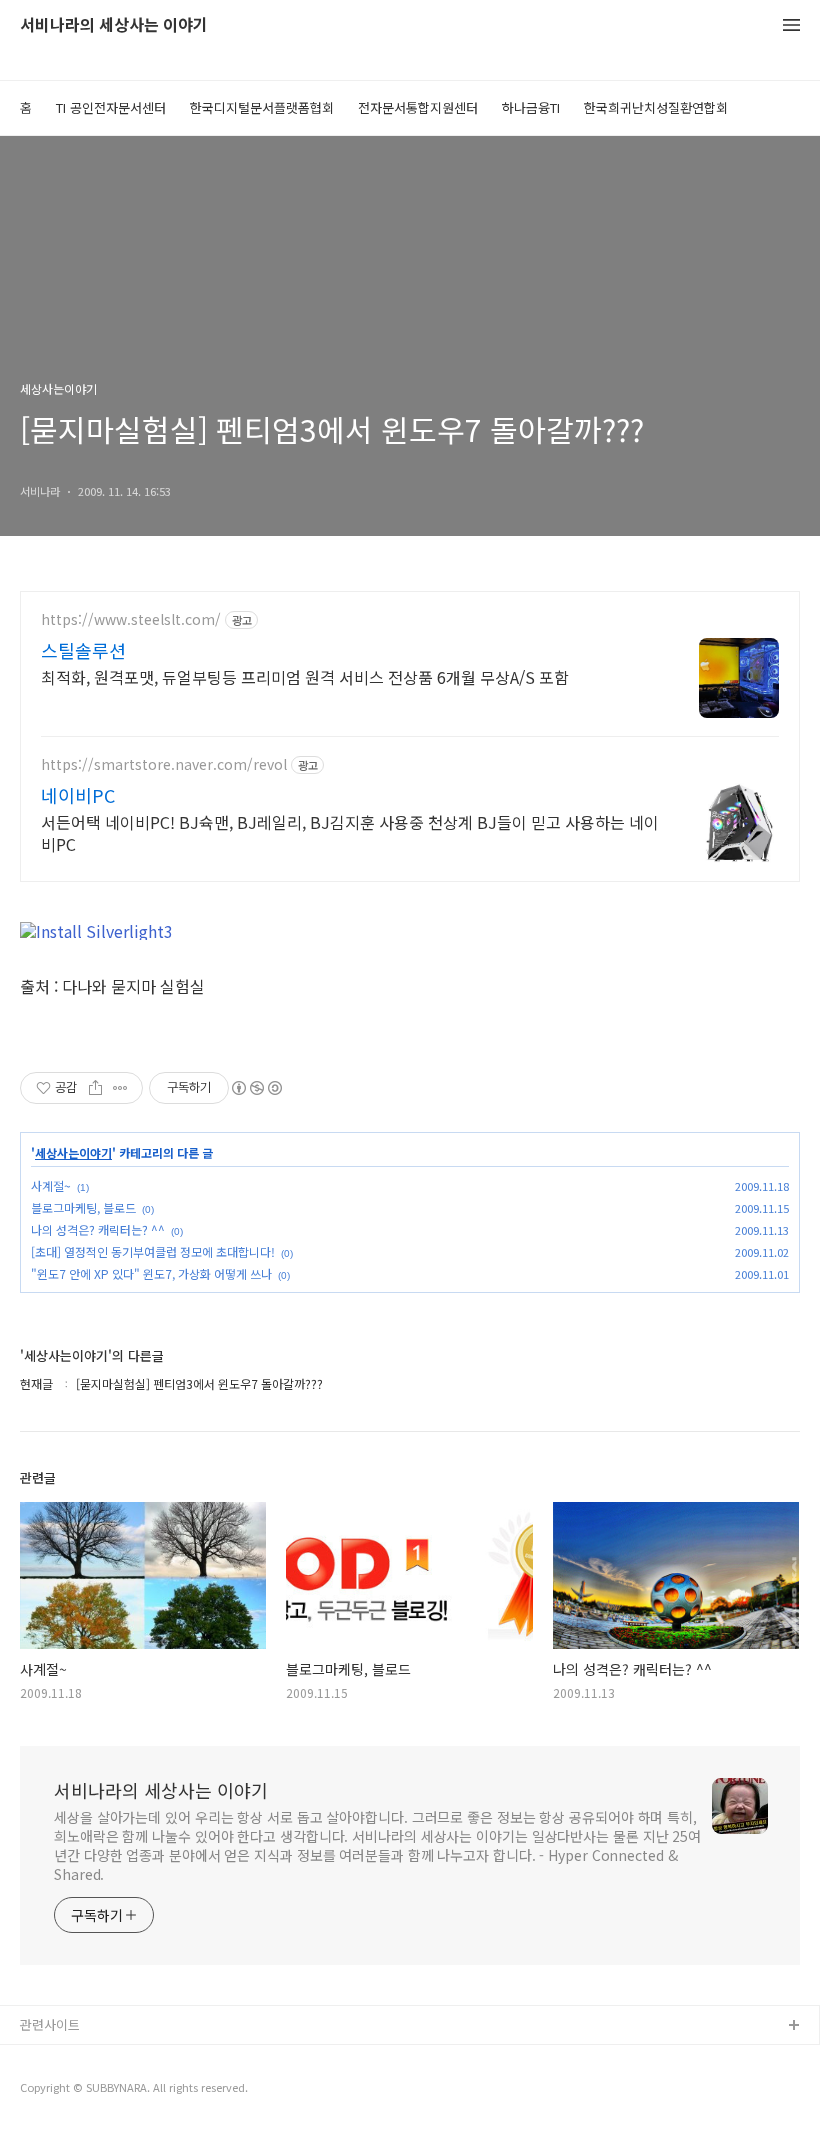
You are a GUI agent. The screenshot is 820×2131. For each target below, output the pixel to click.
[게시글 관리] (120, 1088)
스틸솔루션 (83, 650)
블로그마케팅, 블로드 (83, 1207)
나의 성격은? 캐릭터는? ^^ (98, 1229)
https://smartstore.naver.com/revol (164, 764)
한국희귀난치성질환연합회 (656, 107)
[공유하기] (95, 1088)
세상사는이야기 (73, 1153)
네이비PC (78, 795)
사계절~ (51, 1185)
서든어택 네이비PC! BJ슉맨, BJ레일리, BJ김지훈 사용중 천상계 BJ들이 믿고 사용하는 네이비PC (350, 832)
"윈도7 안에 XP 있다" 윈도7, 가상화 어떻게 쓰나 (151, 1273)
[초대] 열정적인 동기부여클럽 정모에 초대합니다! (153, 1251)
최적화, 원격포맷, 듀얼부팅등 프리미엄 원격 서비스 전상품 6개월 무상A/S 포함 (305, 676)
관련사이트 (50, 2024)
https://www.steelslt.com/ (131, 619)
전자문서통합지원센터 (418, 107)
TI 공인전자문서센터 (111, 107)
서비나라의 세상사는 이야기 (114, 25)
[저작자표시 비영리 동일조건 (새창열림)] (256, 1088)
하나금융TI (531, 107)
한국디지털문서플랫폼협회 (262, 107)
